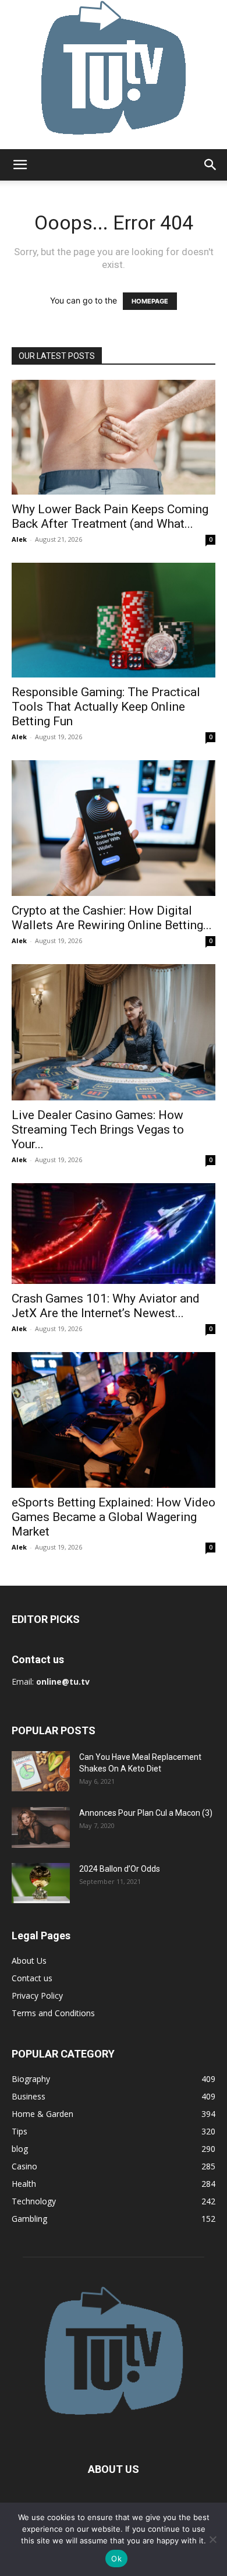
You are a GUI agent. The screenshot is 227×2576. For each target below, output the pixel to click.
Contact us (32, 1978)
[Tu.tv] (114, 75)
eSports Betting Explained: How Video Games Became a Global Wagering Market (114, 1517)
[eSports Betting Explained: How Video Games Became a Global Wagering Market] (114, 1420)
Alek (19, 539)
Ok (116, 2559)
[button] (20, 165)
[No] (212, 2539)
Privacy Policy (37, 1995)
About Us (29, 1961)
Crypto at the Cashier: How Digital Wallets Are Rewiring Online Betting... (112, 918)
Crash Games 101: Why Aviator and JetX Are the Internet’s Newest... (106, 1306)
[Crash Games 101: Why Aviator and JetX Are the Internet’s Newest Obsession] (114, 1234)
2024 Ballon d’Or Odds (120, 1869)
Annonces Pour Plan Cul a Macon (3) (146, 1813)
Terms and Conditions (53, 2013)
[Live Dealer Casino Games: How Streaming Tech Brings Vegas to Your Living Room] (114, 1032)
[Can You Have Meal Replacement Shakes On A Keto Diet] (41, 1771)
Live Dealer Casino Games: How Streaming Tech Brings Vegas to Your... (98, 1130)
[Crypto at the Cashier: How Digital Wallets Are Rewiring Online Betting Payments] (114, 828)
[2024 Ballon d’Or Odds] (41, 1883)
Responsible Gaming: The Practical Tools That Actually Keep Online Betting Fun (106, 707)
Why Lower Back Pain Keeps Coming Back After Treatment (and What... (110, 516)
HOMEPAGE (150, 301)
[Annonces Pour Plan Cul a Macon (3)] (41, 1827)
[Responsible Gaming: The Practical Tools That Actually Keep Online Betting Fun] (114, 620)
